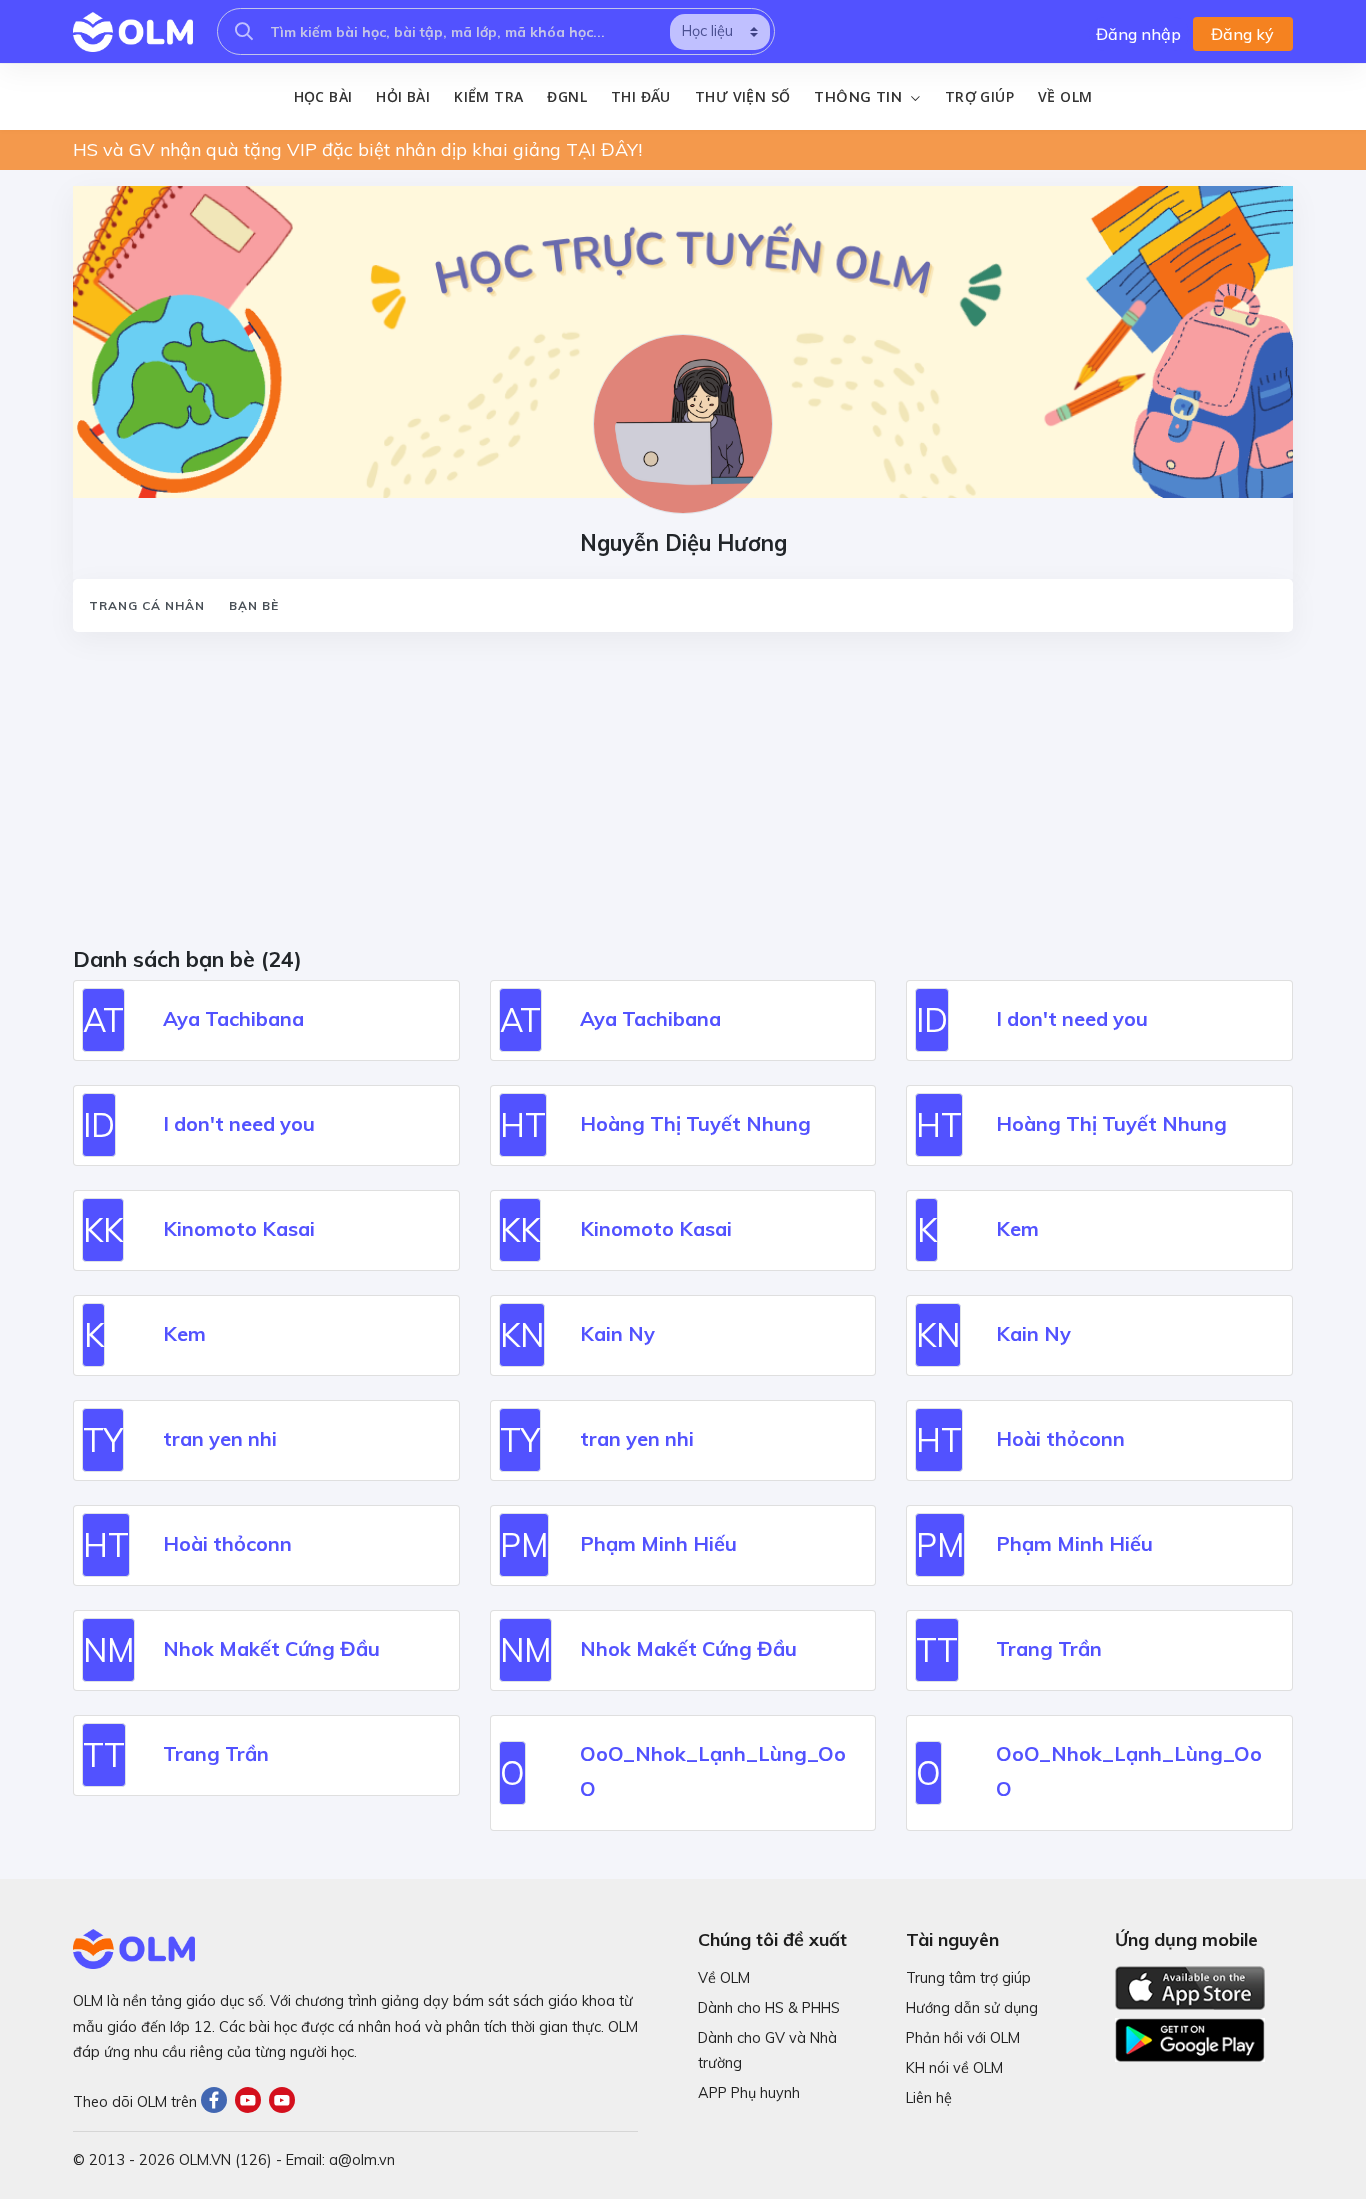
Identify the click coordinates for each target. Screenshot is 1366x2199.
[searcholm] (244, 31)
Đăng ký (1242, 34)
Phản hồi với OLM (963, 2038)
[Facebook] (218, 2102)
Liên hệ (929, 2098)
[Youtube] (252, 2102)
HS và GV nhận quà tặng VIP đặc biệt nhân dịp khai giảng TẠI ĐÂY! (357, 149)
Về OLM (1065, 96)
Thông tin (860, 97)
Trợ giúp (979, 96)
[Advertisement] (673, 796)
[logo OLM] (133, 32)
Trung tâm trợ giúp (968, 1978)
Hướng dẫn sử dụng (972, 2008)
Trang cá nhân (147, 605)
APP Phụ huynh (749, 2093)
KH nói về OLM (954, 2068)
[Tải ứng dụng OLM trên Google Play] (1190, 2035)
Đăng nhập (1138, 34)
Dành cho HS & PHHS (769, 2008)
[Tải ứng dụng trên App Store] (1190, 1986)
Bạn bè (254, 605)
